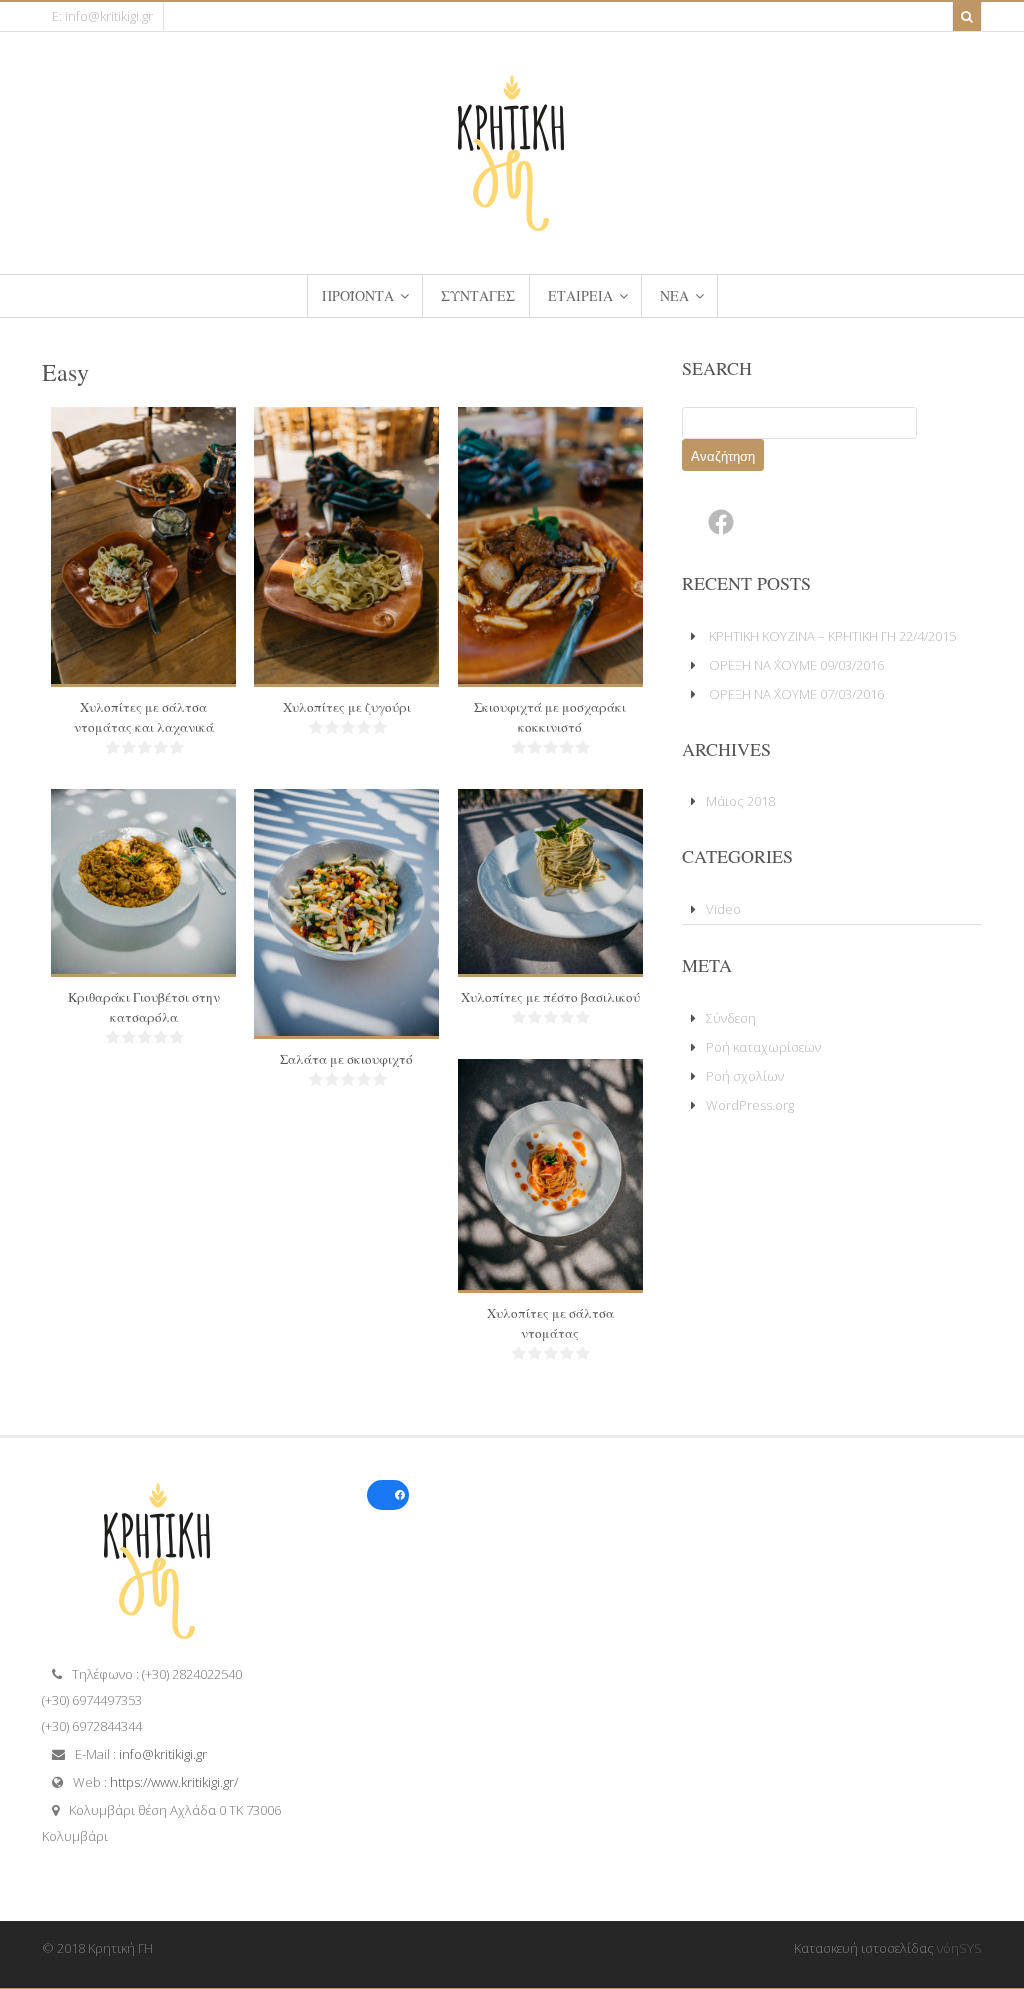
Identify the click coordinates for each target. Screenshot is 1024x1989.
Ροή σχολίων (745, 1076)
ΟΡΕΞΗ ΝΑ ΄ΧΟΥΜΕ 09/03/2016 (796, 665)
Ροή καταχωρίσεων (763, 1047)
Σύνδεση (731, 1018)
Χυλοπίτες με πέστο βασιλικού (550, 997)
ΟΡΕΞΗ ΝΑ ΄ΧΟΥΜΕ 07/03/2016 (796, 694)
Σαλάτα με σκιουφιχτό (346, 1059)
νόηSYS (959, 1948)
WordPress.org (750, 1105)
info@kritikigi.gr (163, 1754)
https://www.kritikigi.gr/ (174, 1782)
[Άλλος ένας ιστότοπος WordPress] (512, 224)
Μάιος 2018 (740, 801)
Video (723, 909)
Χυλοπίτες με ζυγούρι (347, 707)
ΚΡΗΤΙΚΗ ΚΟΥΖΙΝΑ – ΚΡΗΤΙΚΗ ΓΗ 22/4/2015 (832, 636)
